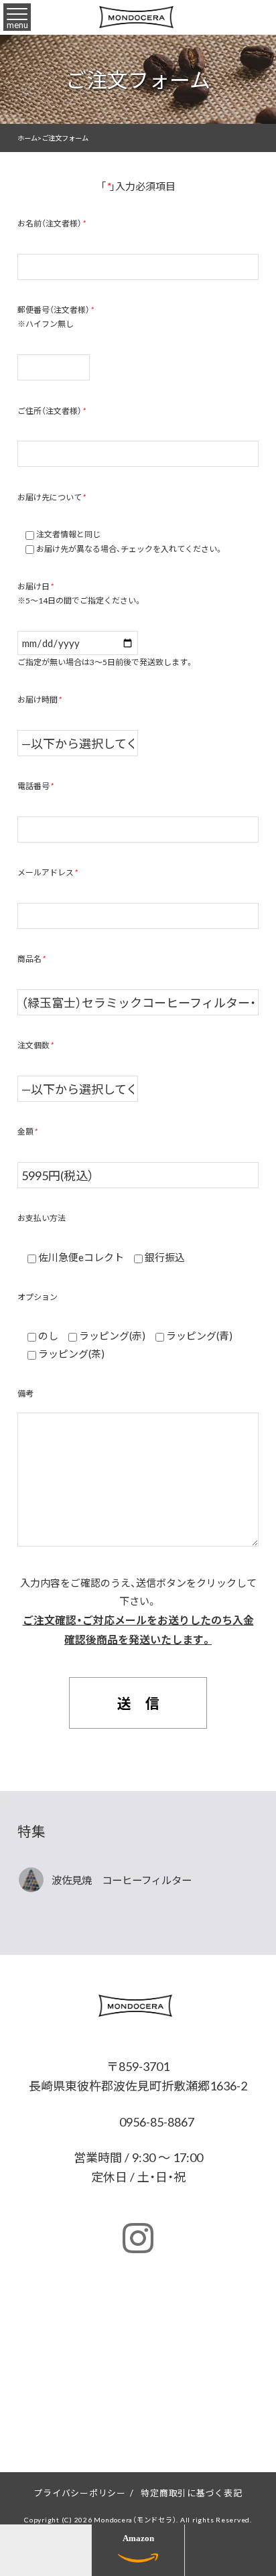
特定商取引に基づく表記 (191, 2493)
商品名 (31, 958)
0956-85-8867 (155, 2122)
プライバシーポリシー (80, 2493)
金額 (27, 1131)
